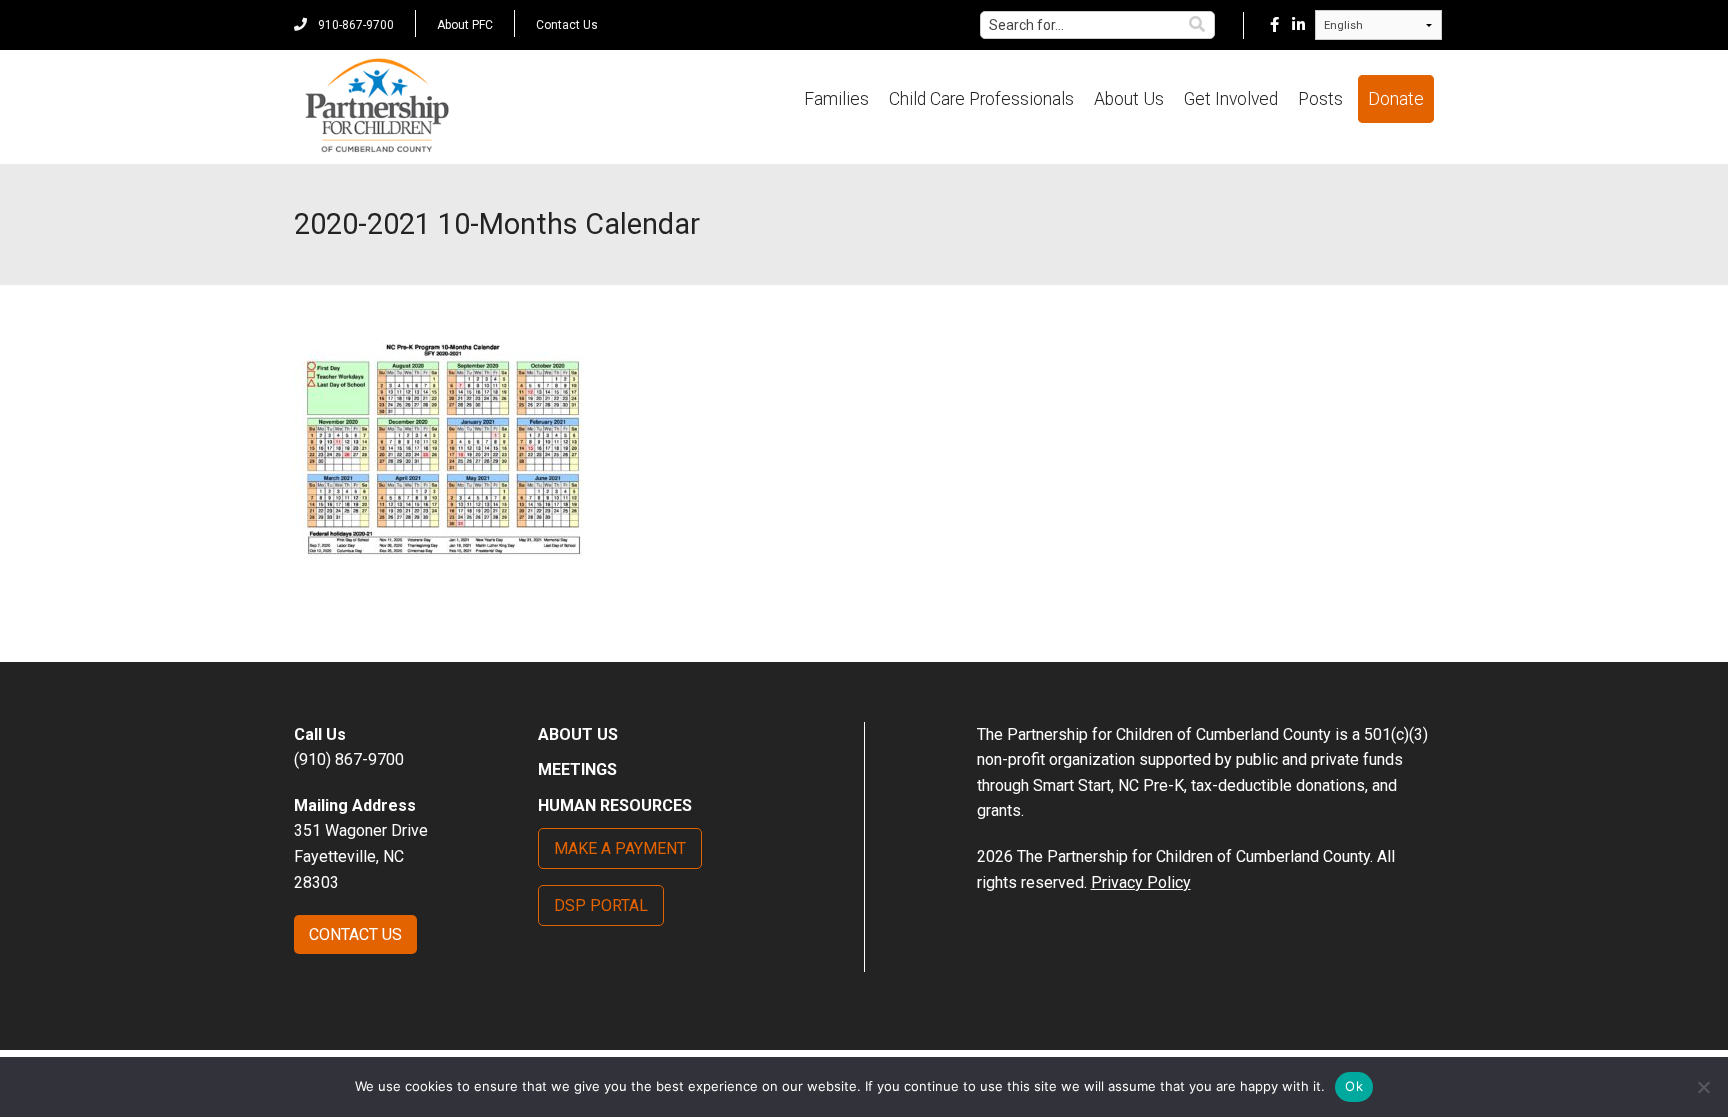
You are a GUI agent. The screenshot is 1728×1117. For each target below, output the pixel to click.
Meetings (577, 769)
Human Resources (615, 805)
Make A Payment (620, 848)
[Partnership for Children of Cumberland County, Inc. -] (376, 107)
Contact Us (567, 25)
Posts (1320, 99)
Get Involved (1231, 99)
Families (836, 99)
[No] (1703, 1087)
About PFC (465, 25)
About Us (1129, 99)
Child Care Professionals (981, 99)
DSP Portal (601, 905)
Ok (1354, 1086)
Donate (1396, 99)
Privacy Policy (1141, 882)
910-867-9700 (354, 25)
